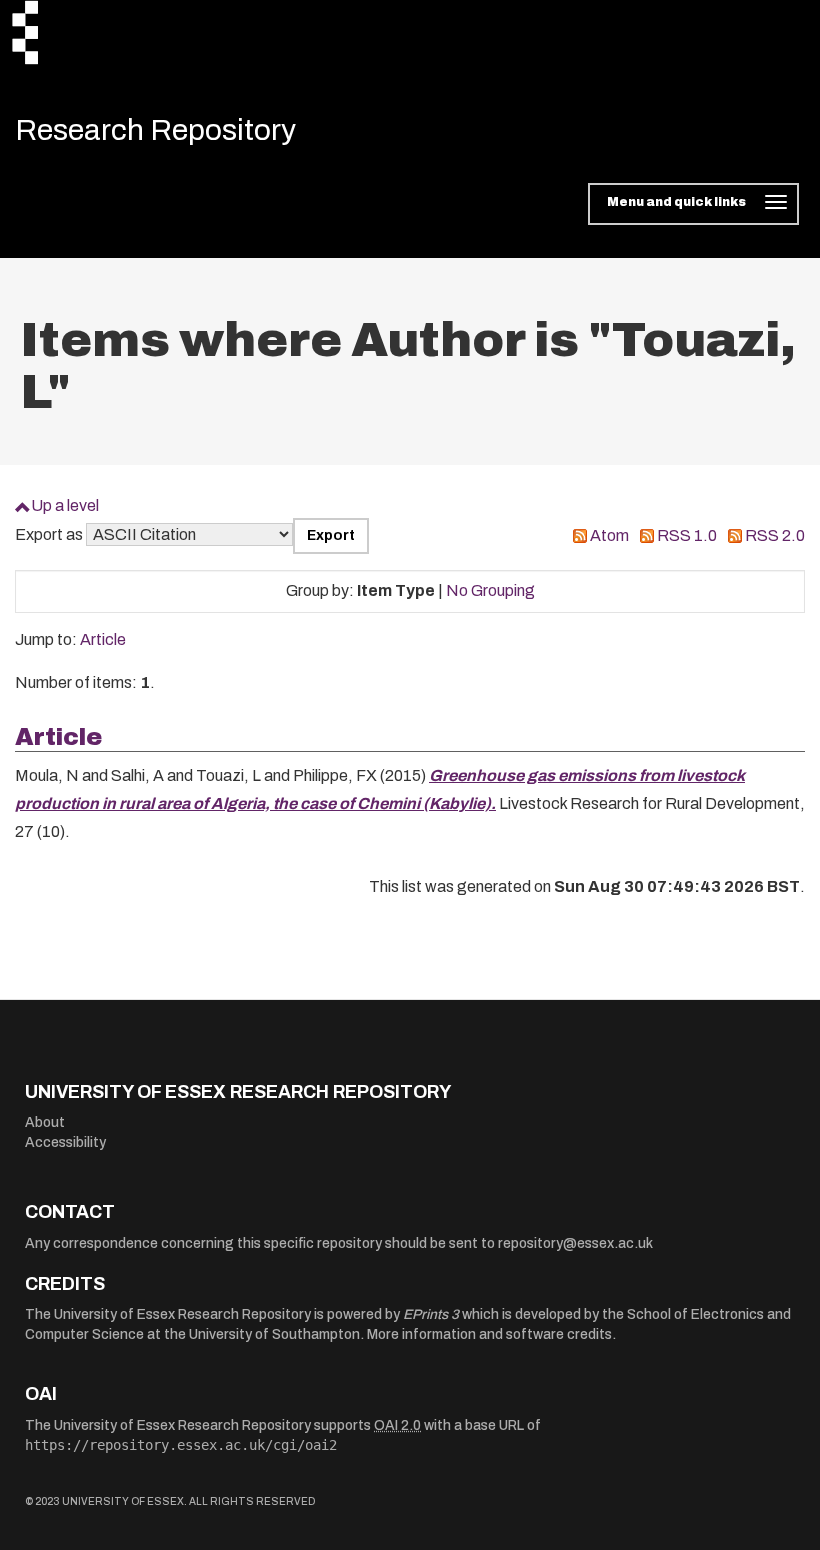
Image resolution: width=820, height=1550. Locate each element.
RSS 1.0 (687, 535)
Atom (609, 535)
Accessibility (65, 1142)
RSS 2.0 (775, 535)
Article (103, 639)
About (45, 1122)
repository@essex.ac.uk (575, 1243)
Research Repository (155, 130)
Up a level (65, 505)
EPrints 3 (431, 1314)
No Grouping (490, 590)
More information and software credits (489, 1334)
